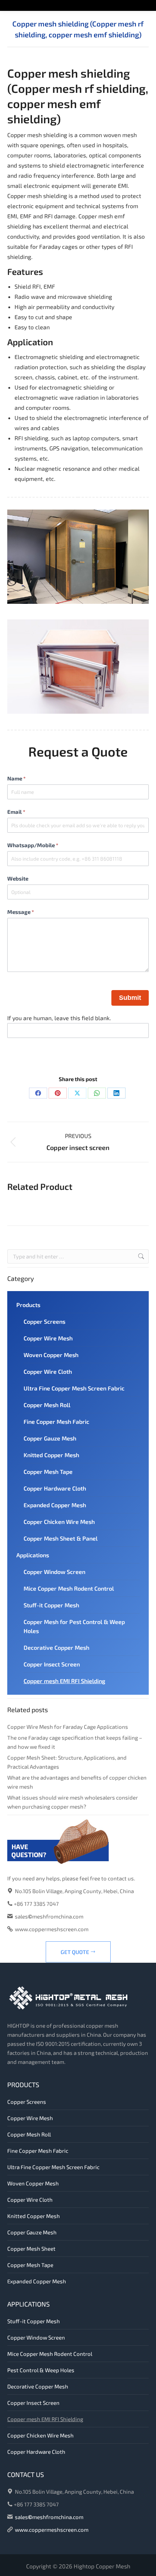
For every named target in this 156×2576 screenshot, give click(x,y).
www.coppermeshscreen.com (52, 1929)
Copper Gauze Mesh (50, 1438)
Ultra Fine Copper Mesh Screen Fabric (74, 1388)
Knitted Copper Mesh (51, 1455)
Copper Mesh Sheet (31, 2249)
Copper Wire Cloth (48, 1371)
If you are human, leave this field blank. (59, 1018)
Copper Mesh (113, 2566)
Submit (130, 998)
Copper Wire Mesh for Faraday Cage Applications (68, 1727)
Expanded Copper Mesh (55, 1505)
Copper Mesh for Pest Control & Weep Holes (74, 1626)
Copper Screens (44, 1321)
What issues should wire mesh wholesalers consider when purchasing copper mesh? (73, 1802)
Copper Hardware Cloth (55, 1488)
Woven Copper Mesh (51, 1355)
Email (16, 812)
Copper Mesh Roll (47, 1405)
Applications (33, 1555)
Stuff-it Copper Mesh (51, 1605)
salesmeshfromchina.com (49, 1916)
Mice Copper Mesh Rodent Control (69, 1588)
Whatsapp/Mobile (33, 845)
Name (17, 778)
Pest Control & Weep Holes (41, 2370)
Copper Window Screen (54, 1572)
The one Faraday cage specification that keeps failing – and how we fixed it (75, 1742)
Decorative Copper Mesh (56, 1647)
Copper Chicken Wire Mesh (59, 1522)
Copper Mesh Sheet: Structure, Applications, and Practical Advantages (67, 1762)
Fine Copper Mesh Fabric (56, 1421)
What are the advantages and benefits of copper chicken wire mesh (77, 1782)
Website (18, 878)
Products (28, 1305)
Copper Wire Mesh (48, 1338)
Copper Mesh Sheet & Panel (61, 1538)
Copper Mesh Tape (48, 1472)
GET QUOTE (75, 1952)
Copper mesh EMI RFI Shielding (64, 1681)
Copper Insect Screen (52, 1664)
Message (21, 912)
